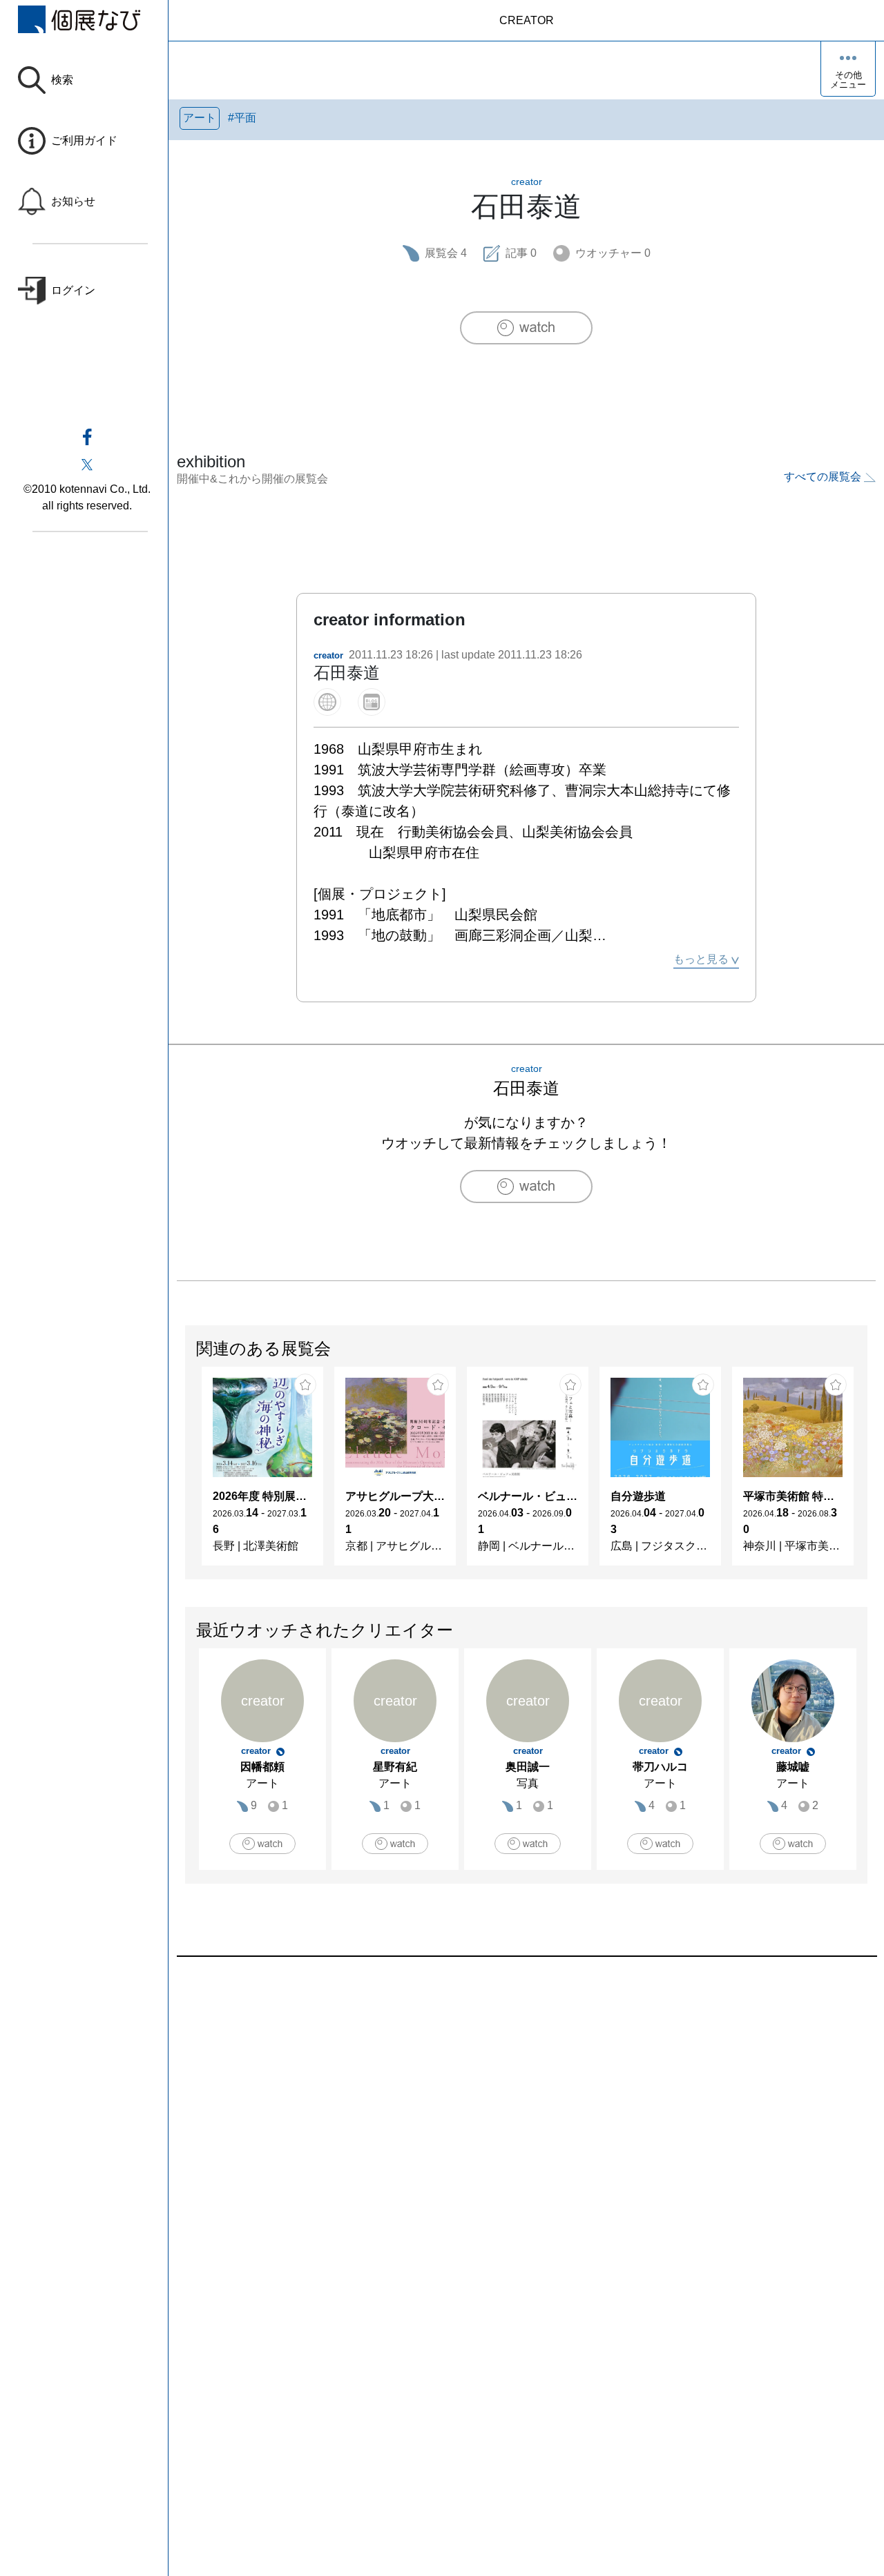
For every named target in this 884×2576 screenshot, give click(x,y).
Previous (186, 1473)
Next (867, 1473)
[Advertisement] (526, 2114)
